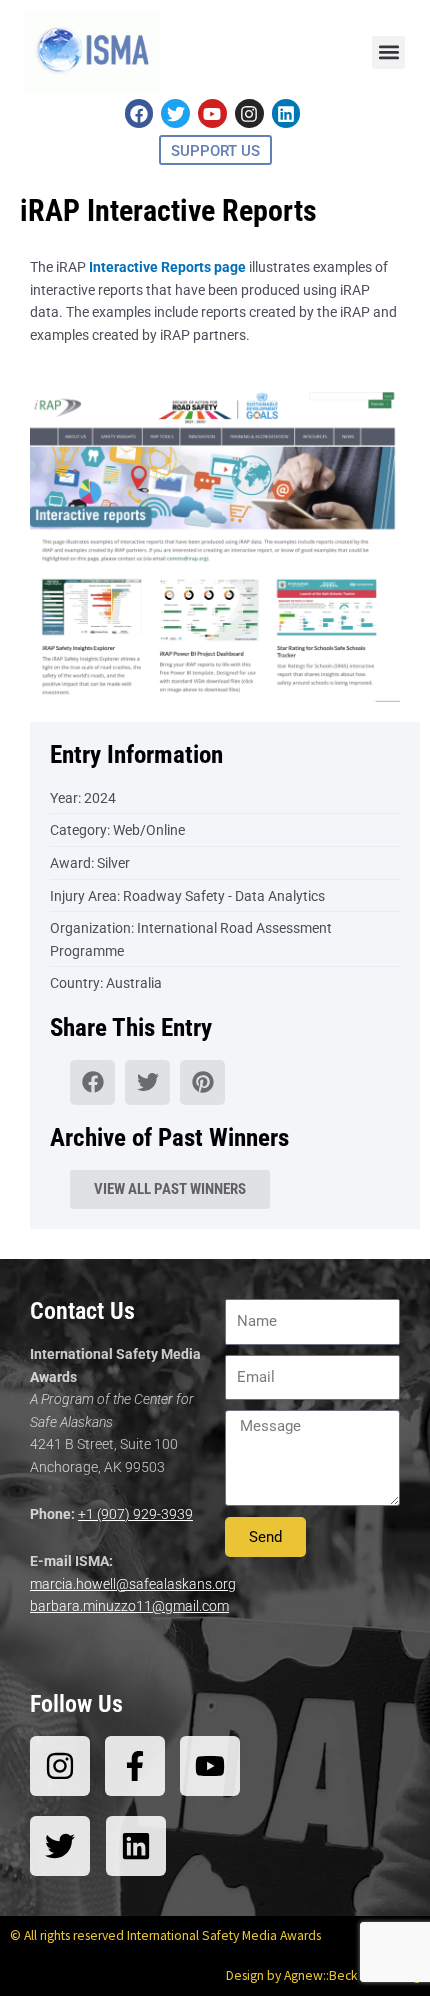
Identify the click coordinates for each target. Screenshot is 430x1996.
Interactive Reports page (167, 267)
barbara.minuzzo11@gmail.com (129, 1606)
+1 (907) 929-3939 (135, 1514)
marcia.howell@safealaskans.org (133, 1584)
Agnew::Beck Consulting (352, 1975)
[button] (388, 52)
